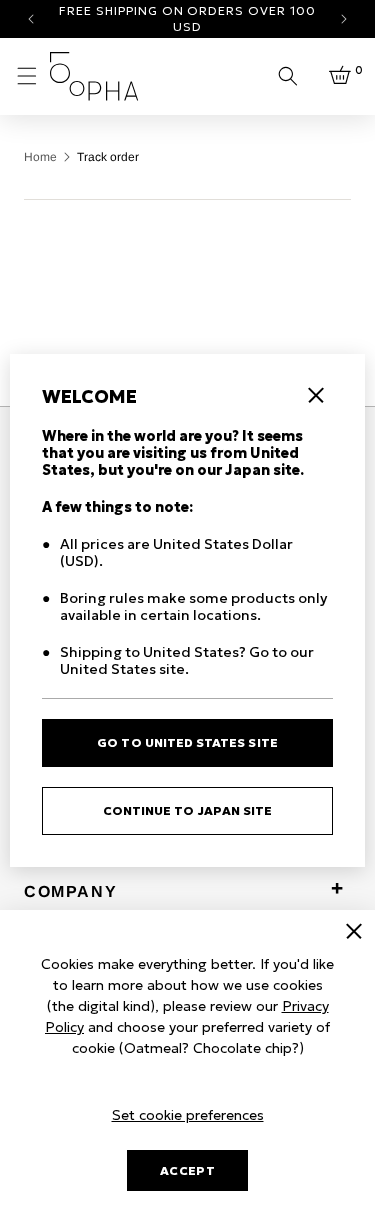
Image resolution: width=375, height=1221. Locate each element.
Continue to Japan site (187, 810)
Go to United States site (187, 742)
